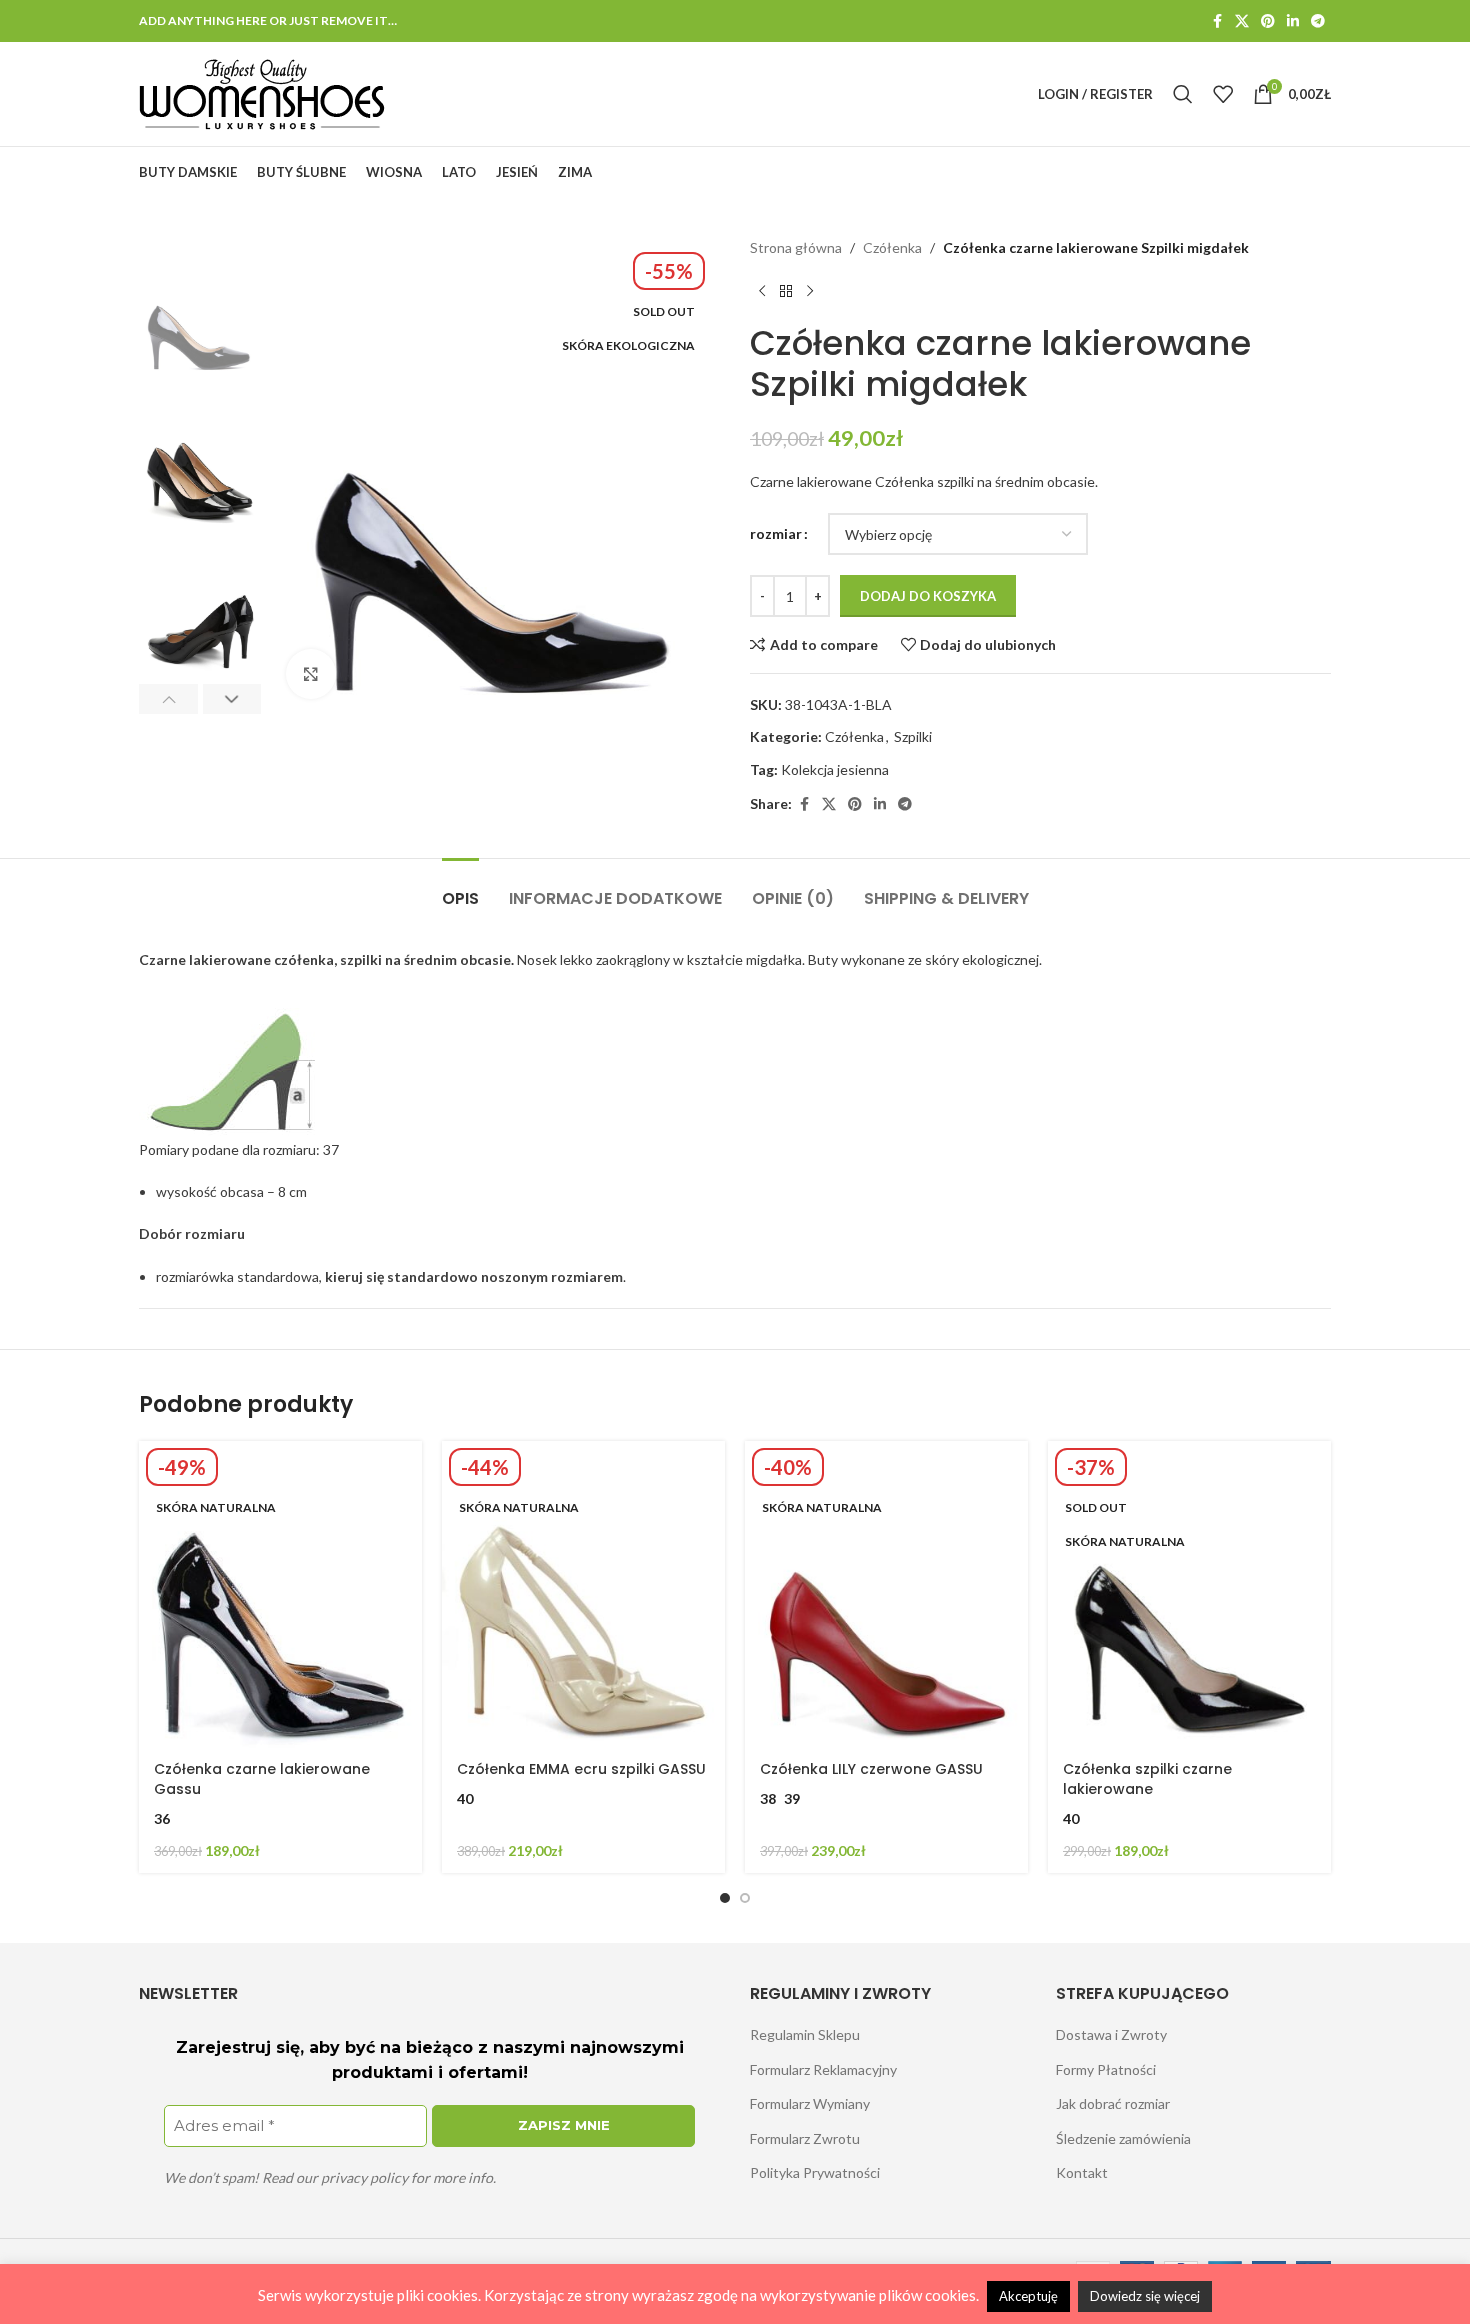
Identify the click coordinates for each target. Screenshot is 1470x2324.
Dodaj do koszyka (928, 596)
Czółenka (892, 247)
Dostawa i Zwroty (1111, 2034)
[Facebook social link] (1217, 21)
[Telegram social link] (1318, 21)
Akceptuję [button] (1028, 2296)
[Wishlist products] (1223, 94)
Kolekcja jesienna (835, 769)
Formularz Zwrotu (805, 2138)
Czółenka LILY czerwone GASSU (871, 1769)
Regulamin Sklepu (805, 2034)
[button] (168, 699)
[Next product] (810, 291)
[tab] (460, 888)
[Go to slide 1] (725, 1898)
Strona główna (796, 247)
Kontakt (1082, 2172)
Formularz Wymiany (810, 2103)
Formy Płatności (1106, 2069)
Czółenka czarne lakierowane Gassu (262, 1779)
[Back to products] (786, 291)
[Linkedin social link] (1293, 21)
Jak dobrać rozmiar (1113, 2103)
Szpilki (913, 736)
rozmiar (776, 533)
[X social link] (1242, 21)
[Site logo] (262, 92)
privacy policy (364, 2177)
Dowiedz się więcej (1145, 2296)
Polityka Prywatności (815, 2172)
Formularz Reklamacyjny (823, 2069)
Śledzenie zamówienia (1123, 2138)
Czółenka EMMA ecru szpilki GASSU (581, 1769)
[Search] (1183, 94)
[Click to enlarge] (311, 674)
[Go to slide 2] (745, 1898)
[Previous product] (762, 291)
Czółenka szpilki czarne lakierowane (1147, 1779)
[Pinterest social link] (1268, 21)
